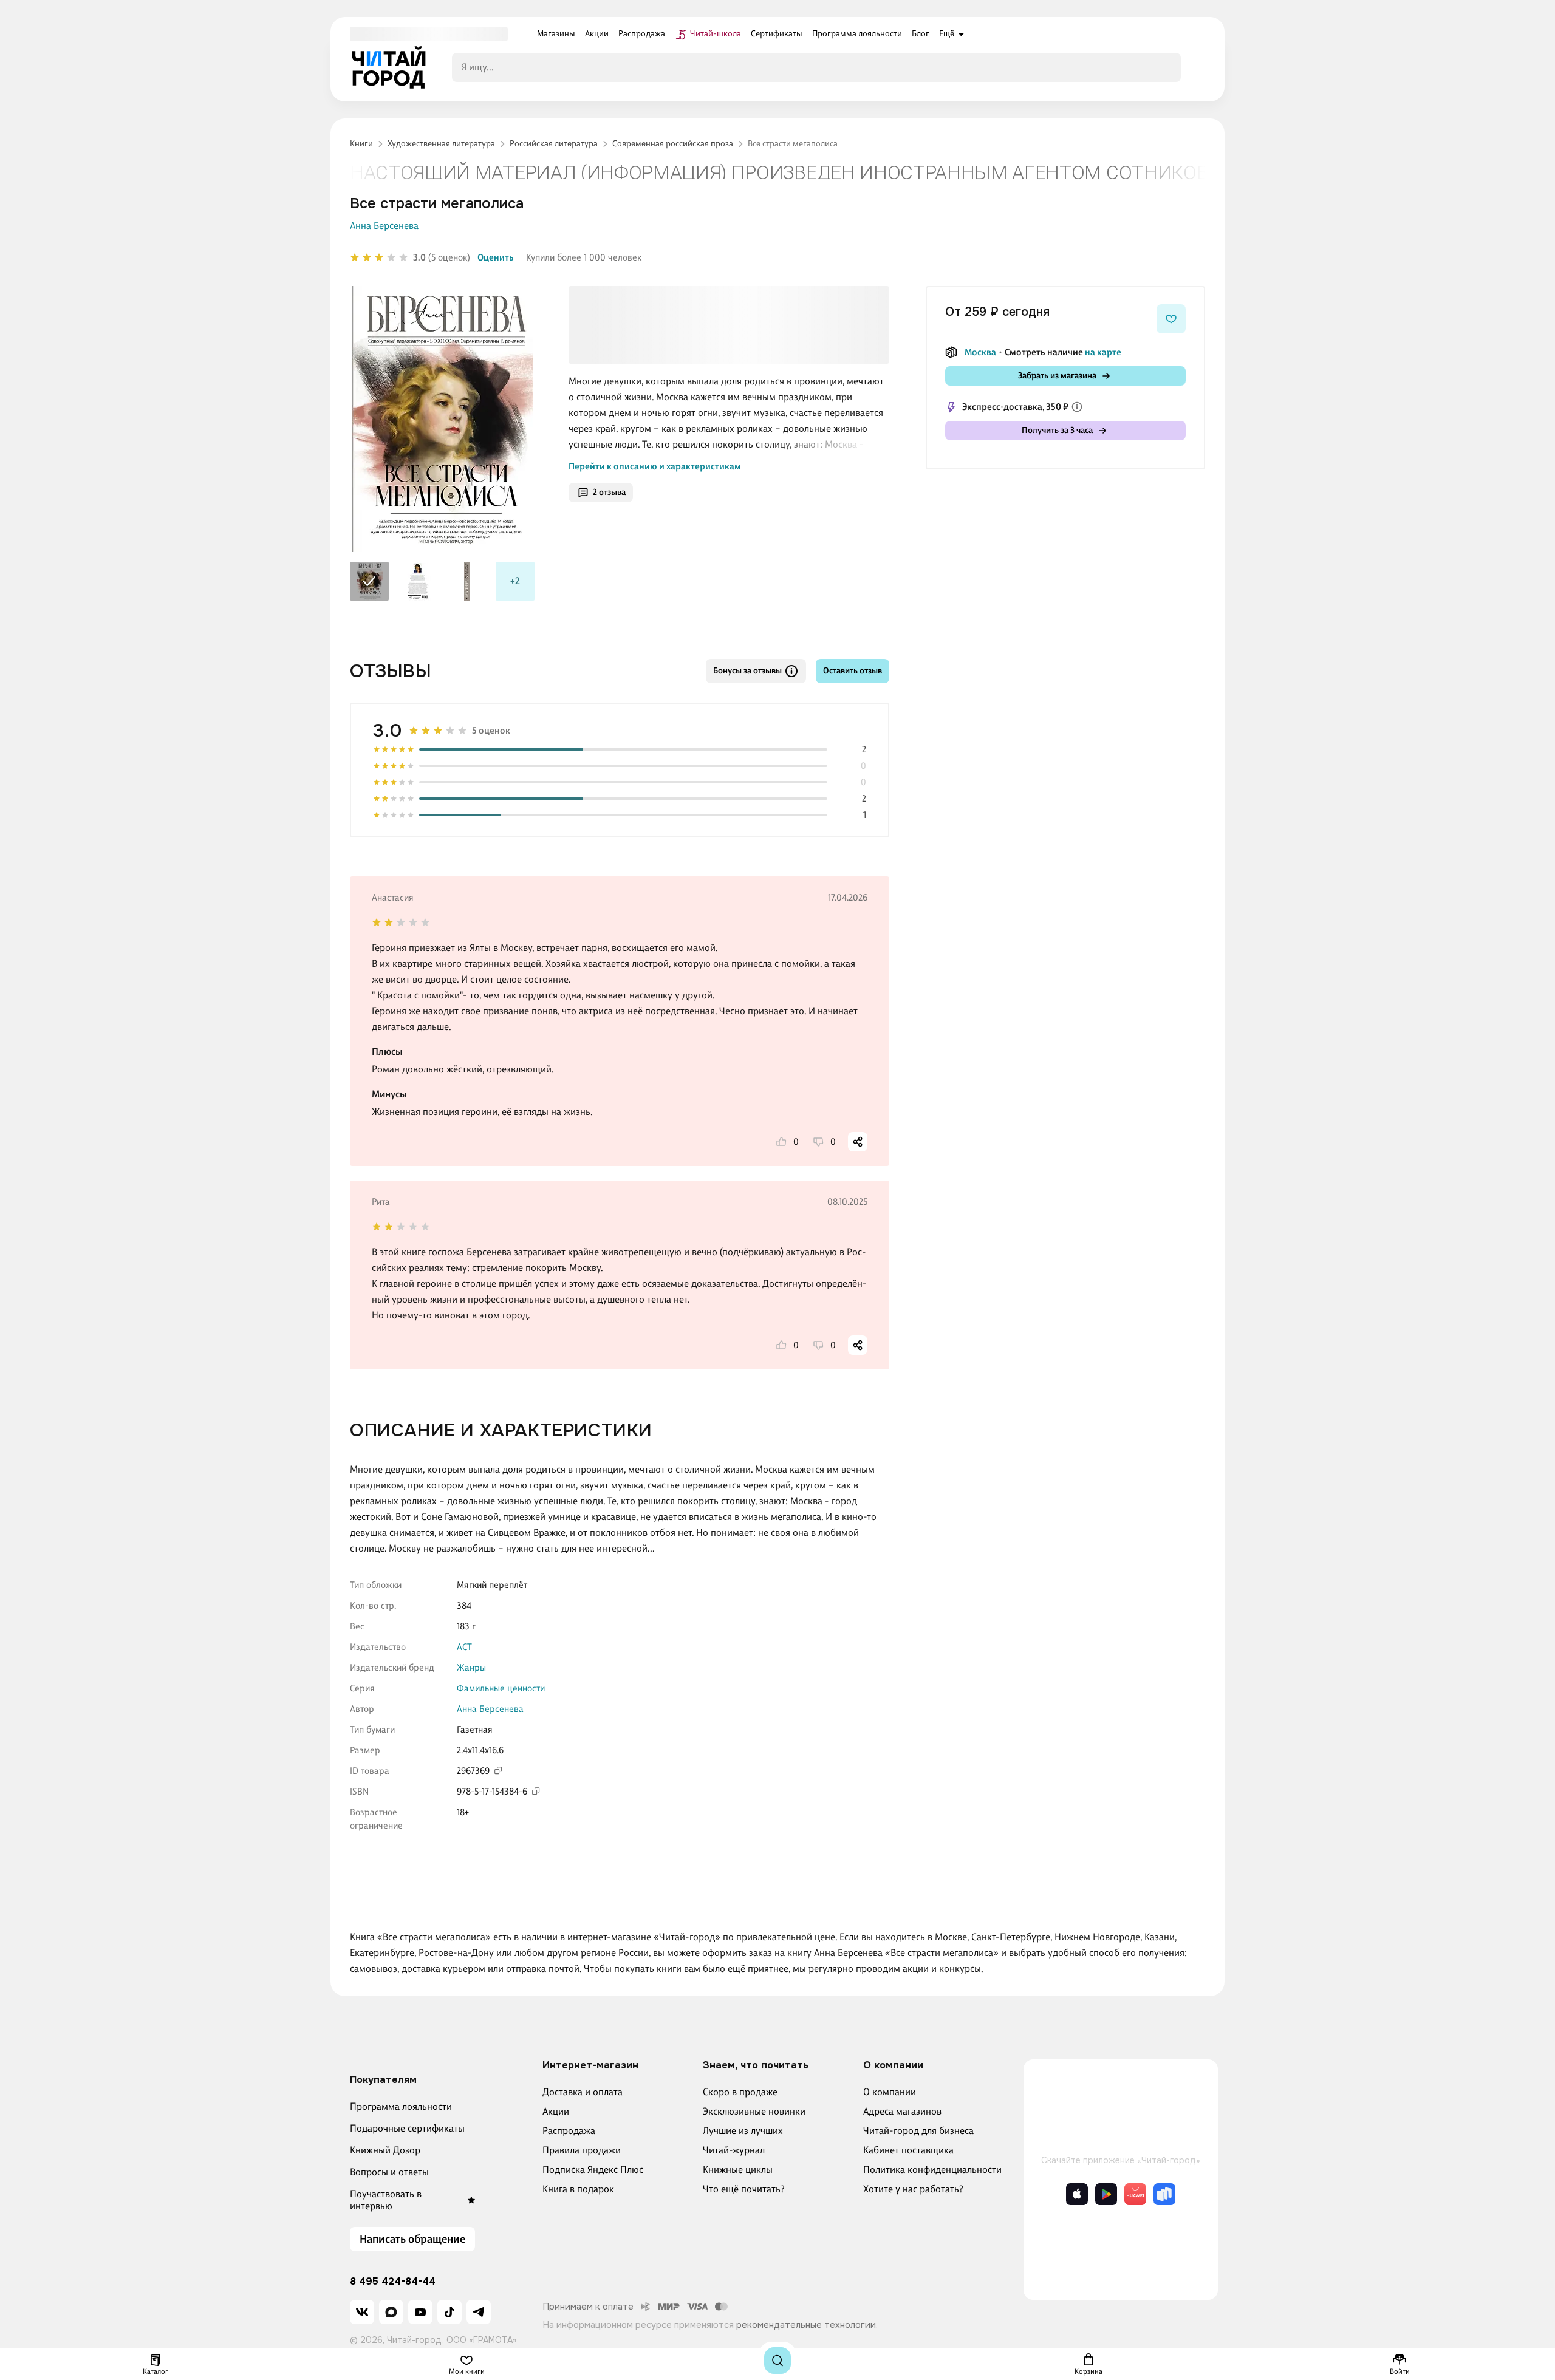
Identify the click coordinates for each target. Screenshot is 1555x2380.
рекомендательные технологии (806, 2325)
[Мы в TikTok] (449, 2312)
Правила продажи (582, 2150)
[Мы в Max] (391, 2312)
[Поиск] (777, 2361)
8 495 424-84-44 (393, 2282)
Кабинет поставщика (908, 2150)
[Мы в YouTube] (420, 2312)
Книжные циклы (738, 2170)
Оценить (496, 257)
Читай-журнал (734, 2150)
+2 (515, 581)
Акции (556, 2111)
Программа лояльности (401, 2106)
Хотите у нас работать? (913, 2189)
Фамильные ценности (501, 1688)
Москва (980, 352)
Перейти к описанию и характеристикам (655, 466)
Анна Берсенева (384, 226)
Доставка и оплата (583, 2092)
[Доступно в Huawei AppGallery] (1135, 2194)
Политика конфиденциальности (932, 2170)
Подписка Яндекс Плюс (593, 2170)
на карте (1103, 352)
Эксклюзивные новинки (754, 2111)
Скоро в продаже (740, 2092)
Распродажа (569, 2131)
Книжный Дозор (385, 2150)
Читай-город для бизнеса (918, 2131)
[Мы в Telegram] (479, 2312)
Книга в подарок (578, 2189)
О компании (890, 2092)
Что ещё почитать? (744, 2189)
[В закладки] (1171, 319)
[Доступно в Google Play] (1106, 2194)
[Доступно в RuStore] (1164, 2194)
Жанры (471, 1668)
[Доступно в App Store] (1077, 2194)
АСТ (464, 1647)
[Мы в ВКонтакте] (362, 2312)
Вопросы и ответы (389, 2172)
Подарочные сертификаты (407, 2128)
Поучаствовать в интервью (386, 2200)
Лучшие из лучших (743, 2131)
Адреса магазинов (902, 2111)
